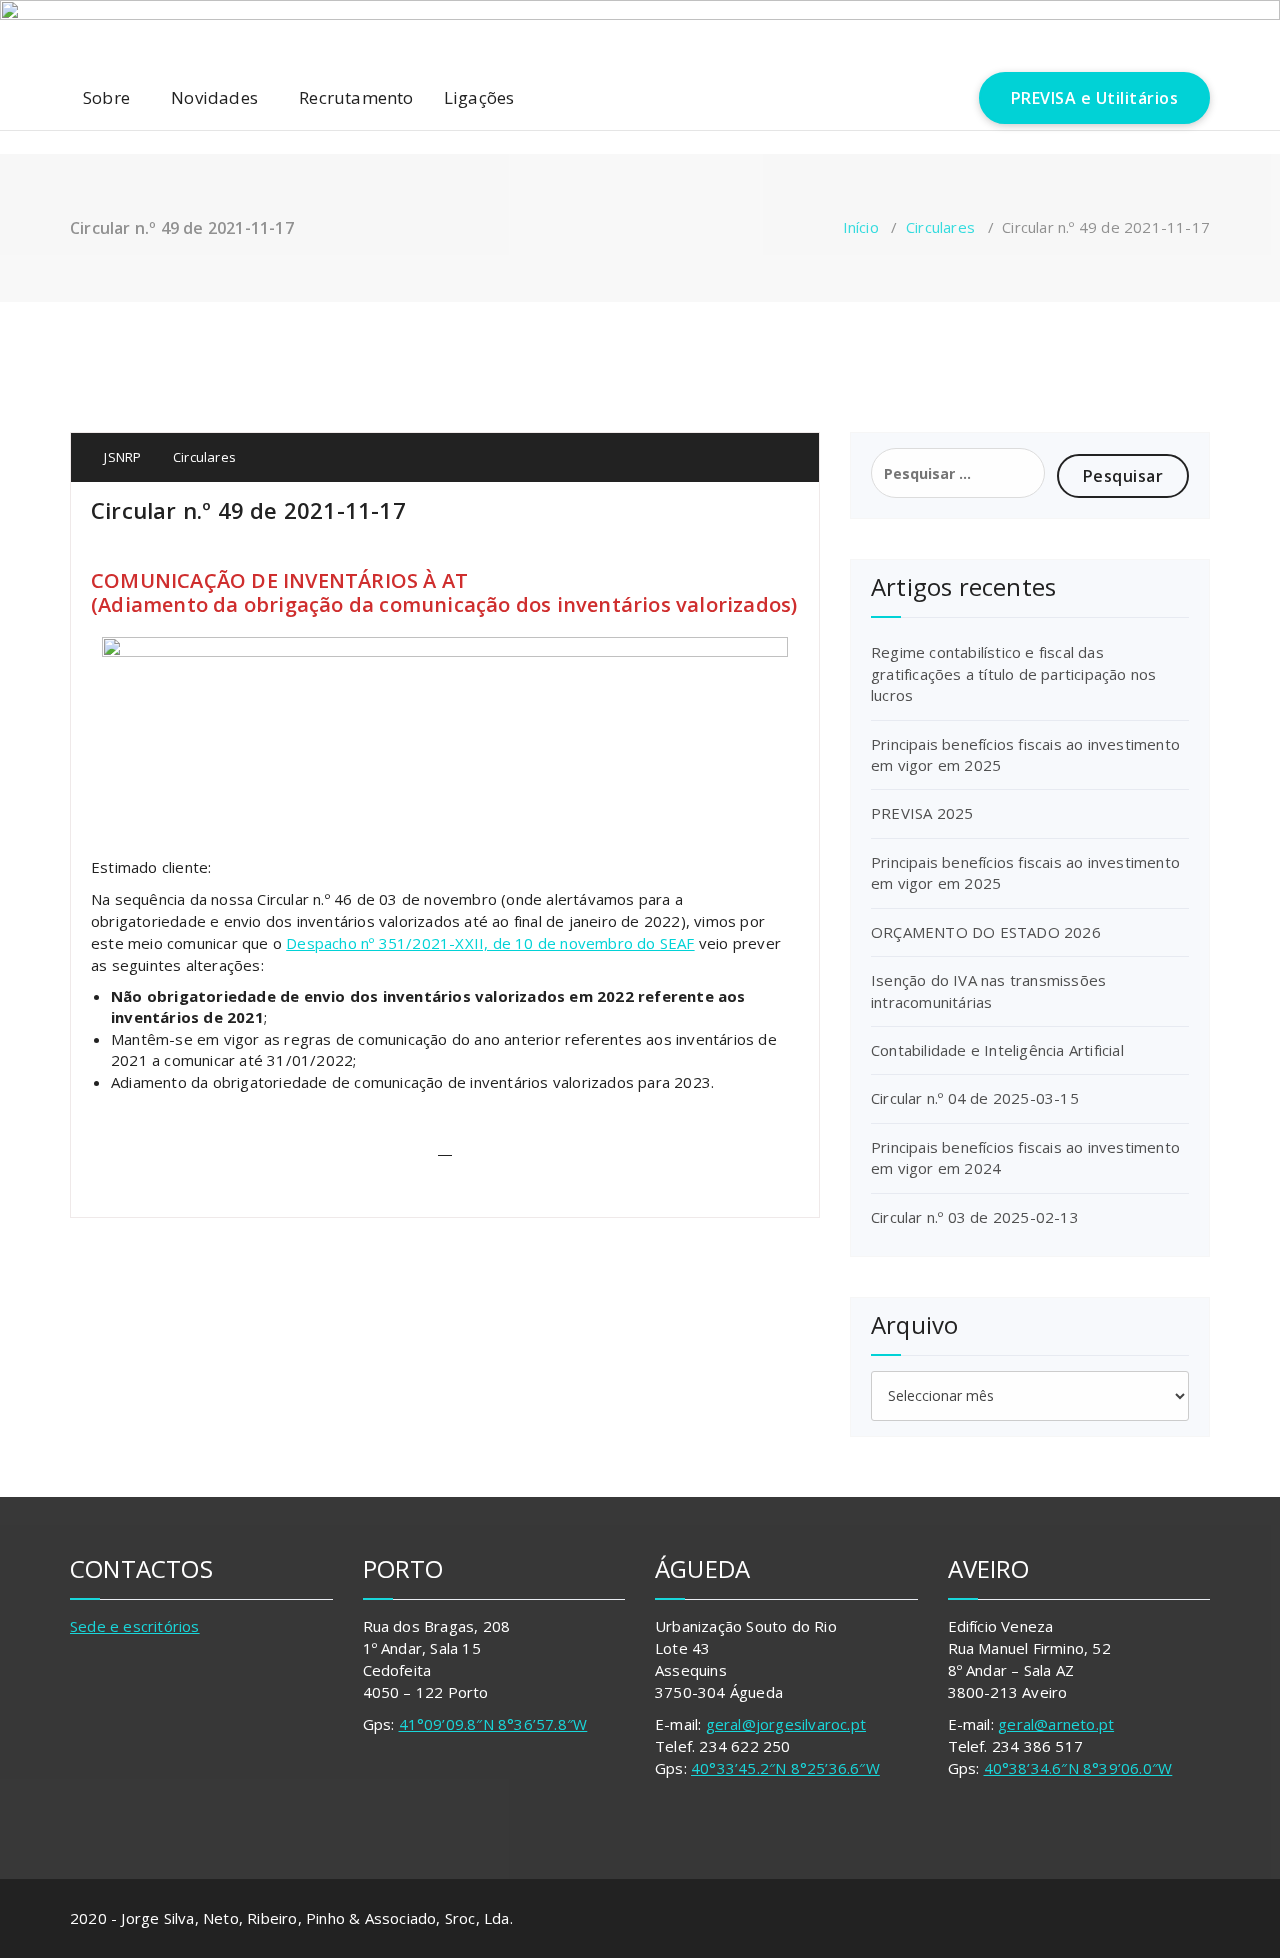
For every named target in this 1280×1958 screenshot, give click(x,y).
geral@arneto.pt (1056, 1724)
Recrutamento (356, 97)
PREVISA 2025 (922, 813)
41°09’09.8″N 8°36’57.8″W (493, 1724)
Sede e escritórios (135, 1626)
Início (861, 227)
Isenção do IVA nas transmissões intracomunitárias (988, 990)
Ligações (479, 97)
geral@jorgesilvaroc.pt (786, 1724)
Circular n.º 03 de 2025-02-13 (975, 1217)
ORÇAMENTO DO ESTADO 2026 (986, 932)
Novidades (214, 97)
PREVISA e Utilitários (1095, 98)
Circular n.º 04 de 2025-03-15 (975, 1098)
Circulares (940, 227)
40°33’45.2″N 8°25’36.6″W (785, 1768)
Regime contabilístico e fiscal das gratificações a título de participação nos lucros (1013, 673)
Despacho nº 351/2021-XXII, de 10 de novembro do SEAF (490, 943)
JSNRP (121, 457)
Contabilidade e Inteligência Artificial (997, 1050)
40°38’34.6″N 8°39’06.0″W (1078, 1768)
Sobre (106, 97)
